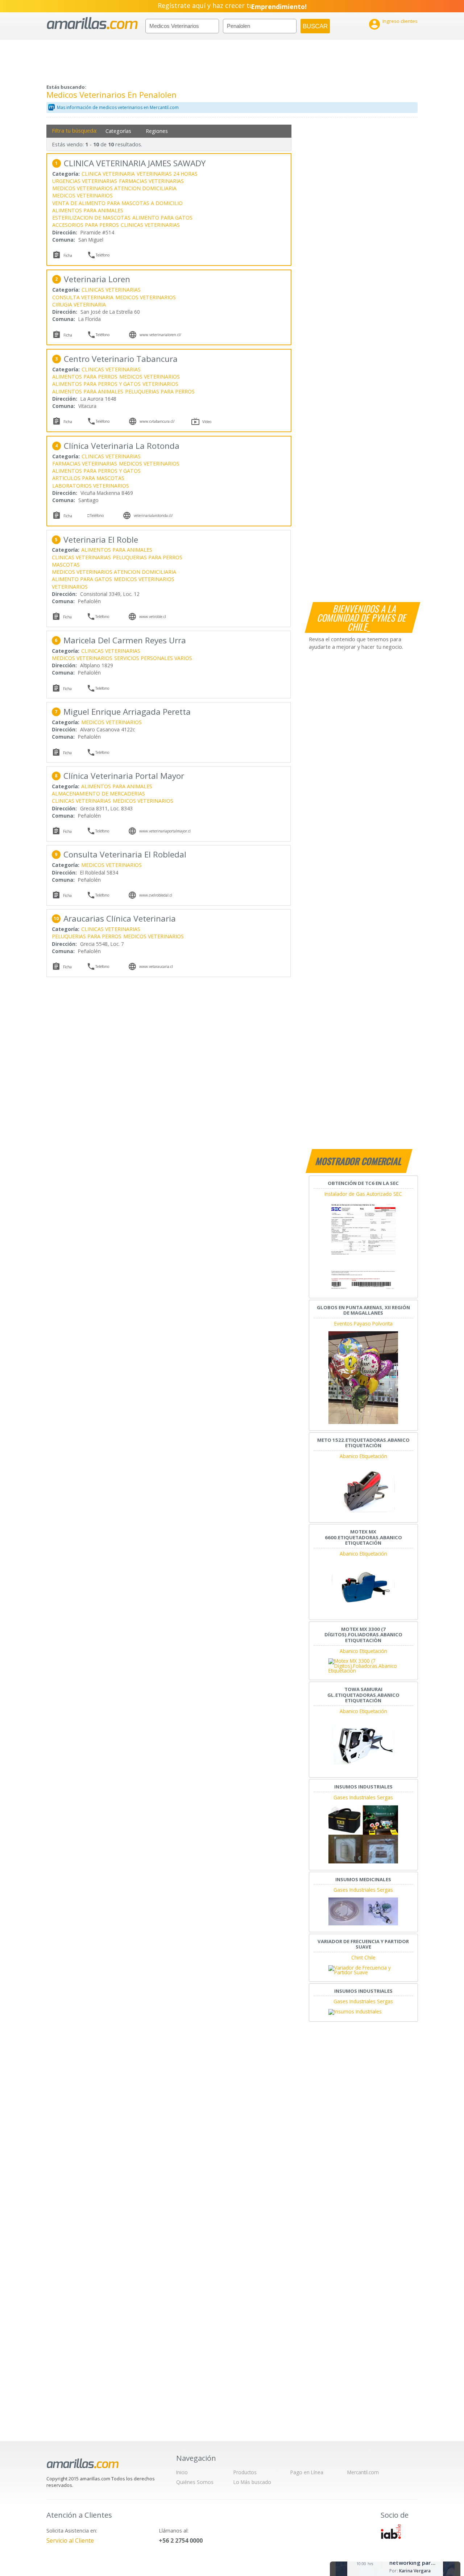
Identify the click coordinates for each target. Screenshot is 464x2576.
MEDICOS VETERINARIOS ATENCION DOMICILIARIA (114, 188)
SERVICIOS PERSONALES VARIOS (153, 658)
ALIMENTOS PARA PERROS (85, 377)
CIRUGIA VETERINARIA (79, 304)
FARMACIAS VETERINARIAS (151, 181)
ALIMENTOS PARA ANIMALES (88, 210)
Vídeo (207, 422)
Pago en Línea (307, 2472)
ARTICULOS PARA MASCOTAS (88, 478)
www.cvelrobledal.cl (156, 895)
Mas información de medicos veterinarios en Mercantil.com (118, 107)
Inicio (182, 2472)
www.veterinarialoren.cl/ (160, 335)
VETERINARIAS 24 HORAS (167, 174)
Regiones (157, 131)
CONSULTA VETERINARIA (83, 297)
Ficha (68, 255)
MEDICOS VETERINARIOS (82, 195)
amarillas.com (92, 23)
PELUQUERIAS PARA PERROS (160, 391)
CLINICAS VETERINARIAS (150, 225)
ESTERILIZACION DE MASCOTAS (91, 218)
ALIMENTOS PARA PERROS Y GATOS (96, 384)
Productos (245, 2472)
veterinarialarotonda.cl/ (153, 515)
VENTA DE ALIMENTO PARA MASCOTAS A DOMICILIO (117, 203)
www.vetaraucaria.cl (156, 966)
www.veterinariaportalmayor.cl (165, 831)
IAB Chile (391, 2531)
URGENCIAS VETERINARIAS (85, 181)
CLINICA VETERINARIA (108, 174)
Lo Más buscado (252, 2482)
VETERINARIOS (160, 384)
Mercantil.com (363, 2472)
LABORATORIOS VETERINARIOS (91, 486)
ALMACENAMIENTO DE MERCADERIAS (98, 794)
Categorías (118, 131)
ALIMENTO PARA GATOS (162, 218)
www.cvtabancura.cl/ (157, 421)
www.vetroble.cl (153, 617)
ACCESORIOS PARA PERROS (86, 225)
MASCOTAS (66, 565)
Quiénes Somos (195, 2482)
